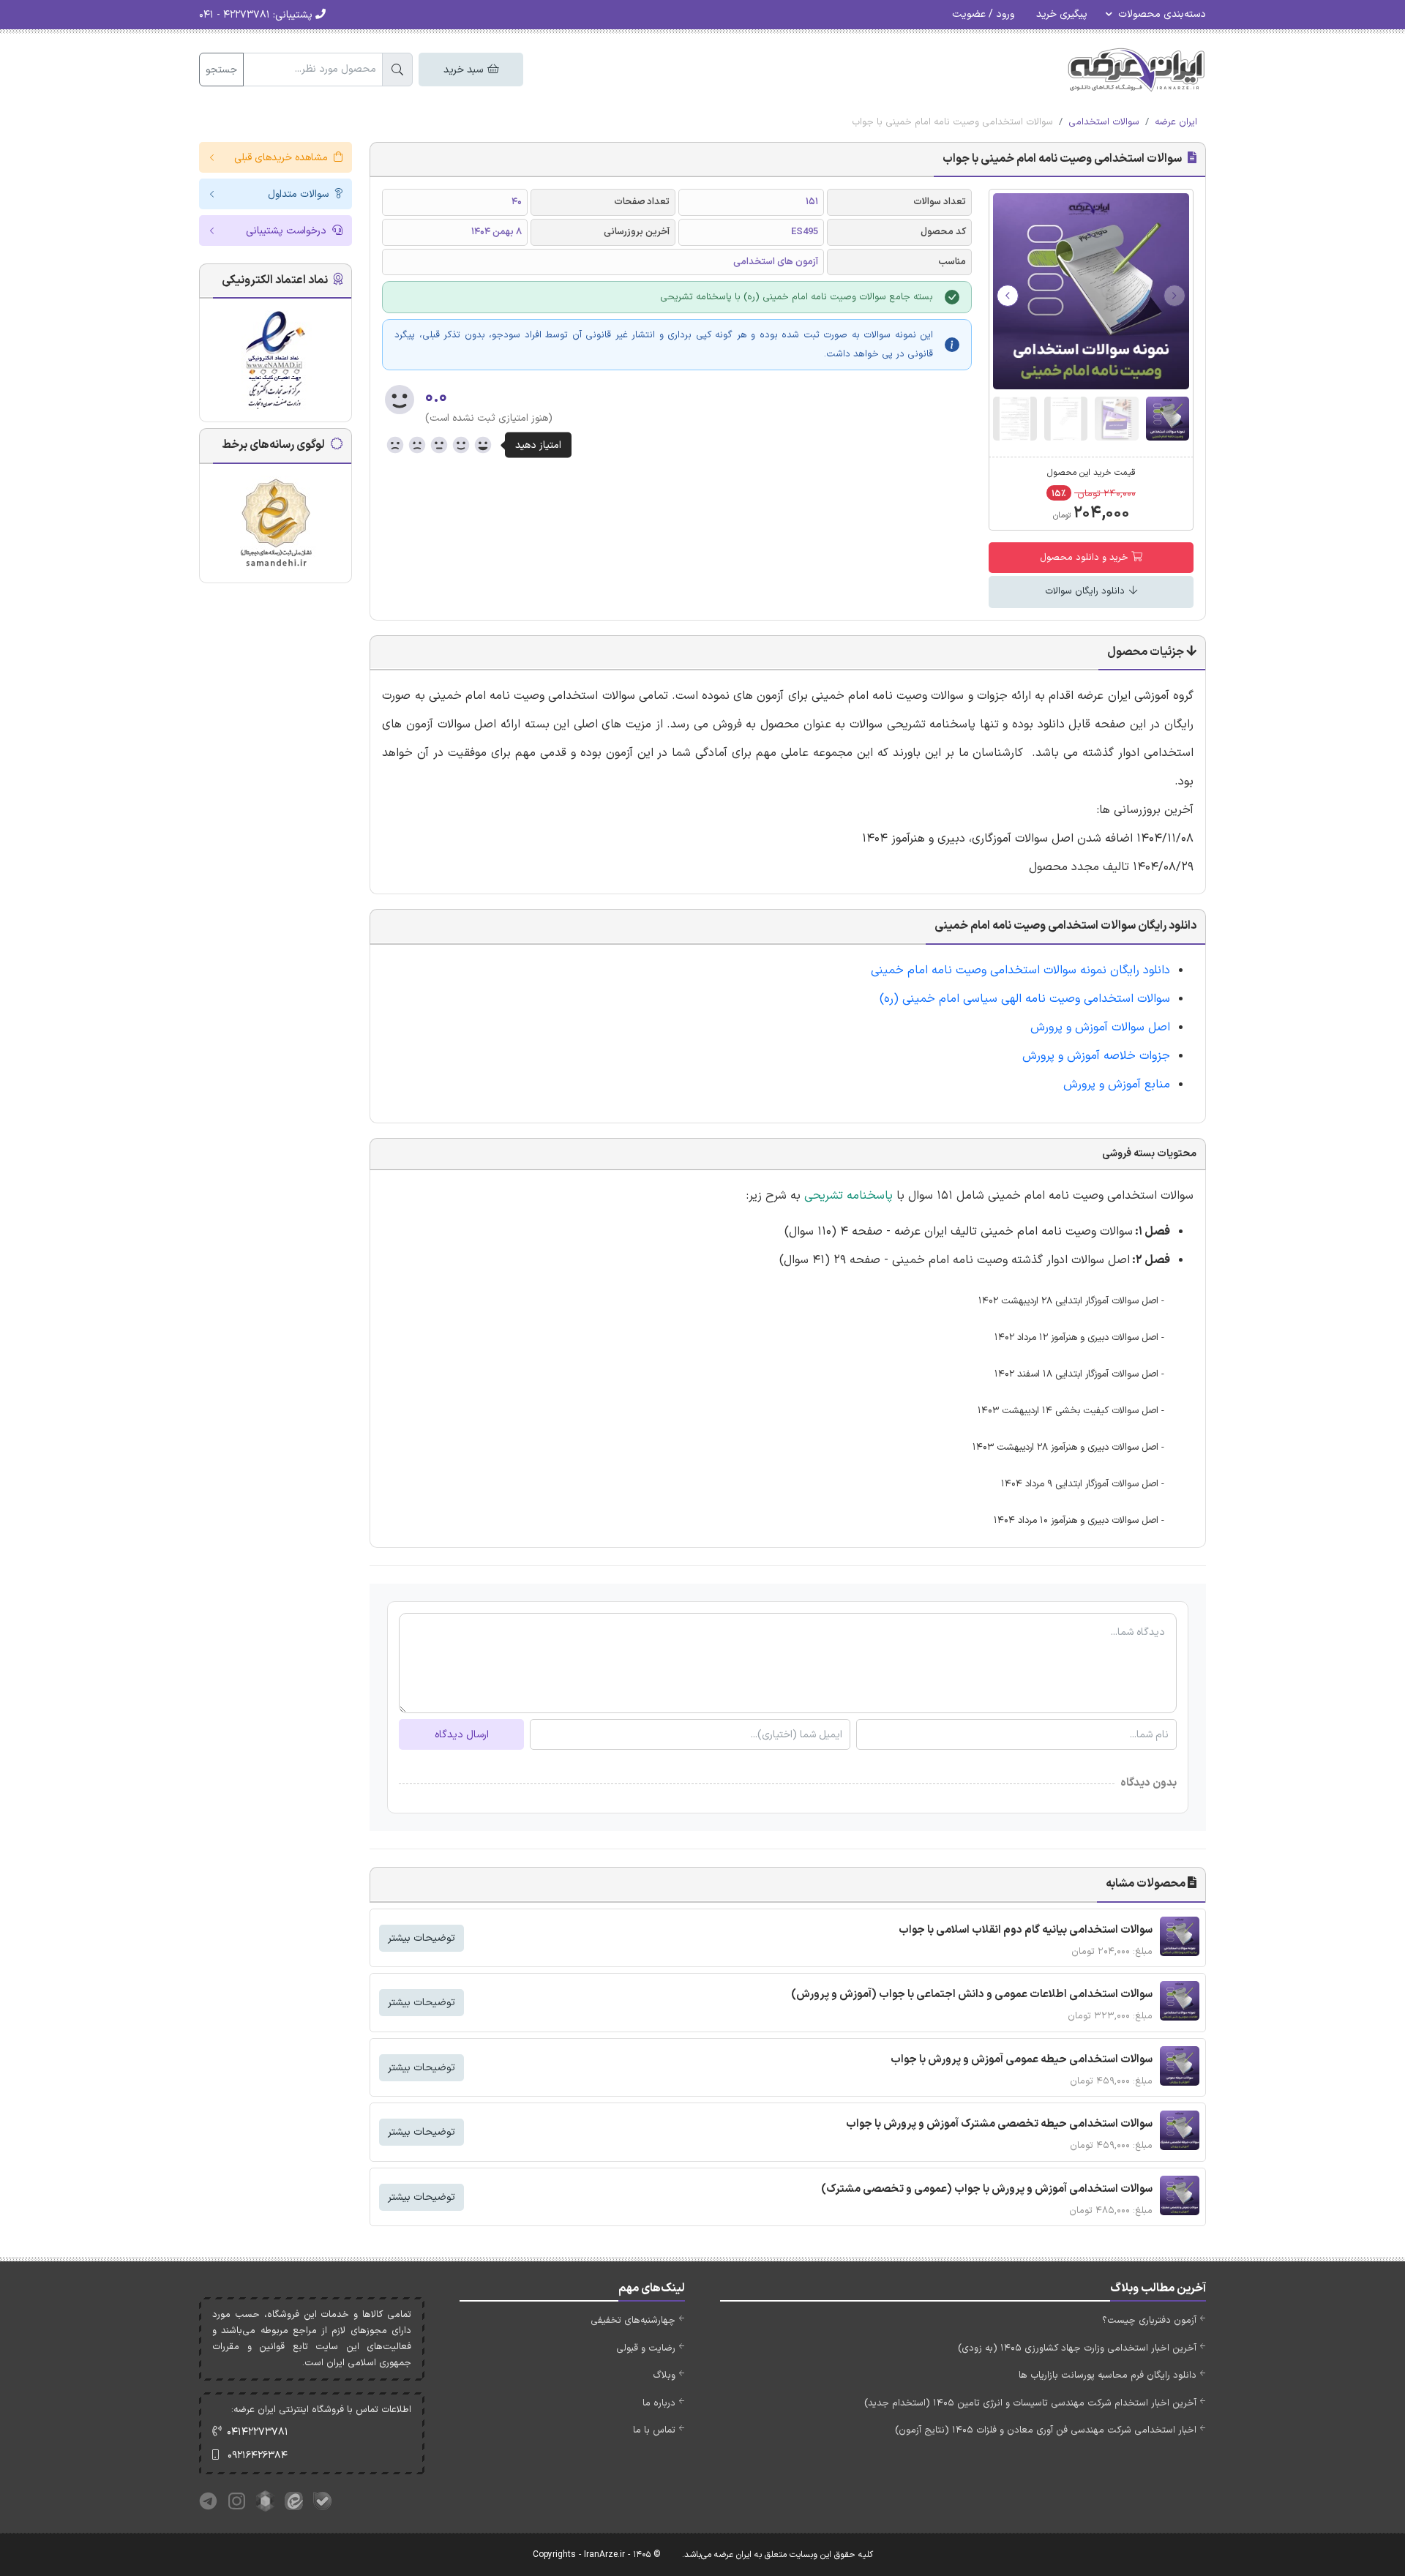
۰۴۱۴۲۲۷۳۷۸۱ (258, 2432)
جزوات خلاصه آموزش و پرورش (1096, 1056)
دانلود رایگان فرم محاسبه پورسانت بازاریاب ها (1108, 2375)
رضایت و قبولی (646, 2348)
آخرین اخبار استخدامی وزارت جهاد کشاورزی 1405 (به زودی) (1077, 2348)
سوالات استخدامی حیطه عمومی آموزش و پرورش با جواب (1022, 2060)
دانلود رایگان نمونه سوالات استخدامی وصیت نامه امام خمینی (1020, 970)
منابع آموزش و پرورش (1117, 1085)
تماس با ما (654, 2430)
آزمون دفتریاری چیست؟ (1149, 2321)
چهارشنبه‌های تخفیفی (633, 2321)
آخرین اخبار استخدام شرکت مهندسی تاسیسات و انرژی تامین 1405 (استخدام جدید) (1030, 2403)
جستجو (221, 70)
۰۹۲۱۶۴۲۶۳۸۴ (258, 2456)
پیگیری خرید (1062, 14)
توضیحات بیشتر (421, 1938)
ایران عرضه (1176, 122)
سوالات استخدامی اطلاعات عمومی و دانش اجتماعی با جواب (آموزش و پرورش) (972, 1995)
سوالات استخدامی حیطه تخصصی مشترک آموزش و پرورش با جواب (999, 2124)
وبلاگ (664, 2375)
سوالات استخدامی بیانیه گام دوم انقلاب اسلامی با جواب (1026, 1930)
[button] (1008, 296)
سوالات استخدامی (1104, 122)
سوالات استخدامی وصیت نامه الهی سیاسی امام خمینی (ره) (1025, 999)
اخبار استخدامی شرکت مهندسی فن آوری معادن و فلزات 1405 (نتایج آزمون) (1046, 2430)
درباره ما (659, 2403)
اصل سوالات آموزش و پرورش (1100, 1027)
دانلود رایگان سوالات (1086, 591)
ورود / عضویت (983, 14)
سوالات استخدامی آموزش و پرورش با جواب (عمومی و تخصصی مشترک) (987, 2189)
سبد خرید (465, 70)
